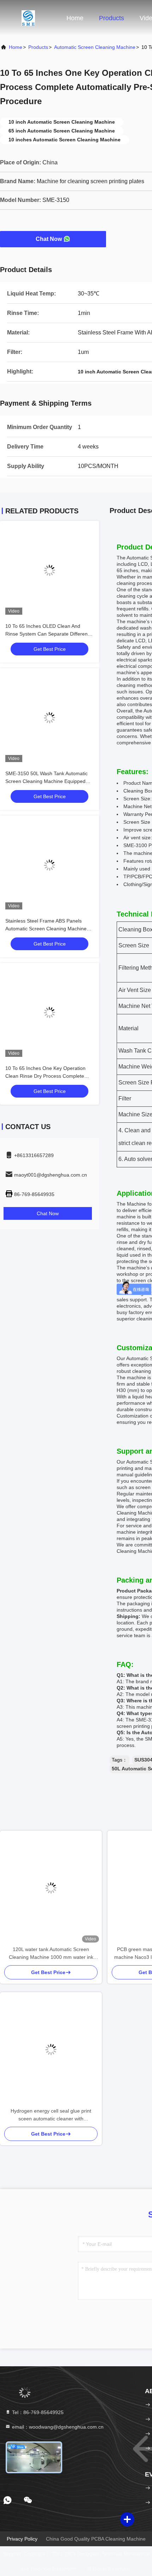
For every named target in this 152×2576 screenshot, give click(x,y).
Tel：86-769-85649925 (37, 2412)
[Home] (28, 18)
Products (112, 18)
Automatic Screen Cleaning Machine (95, 47)
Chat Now (49, 239)
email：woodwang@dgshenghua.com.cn (57, 2427)
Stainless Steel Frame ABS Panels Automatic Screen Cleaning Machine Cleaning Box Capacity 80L (46, 929)
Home (75, 18)
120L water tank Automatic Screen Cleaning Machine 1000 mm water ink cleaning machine (51, 1954)
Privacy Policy (22, 2539)
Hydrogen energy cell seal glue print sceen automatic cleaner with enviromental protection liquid (51, 2115)
